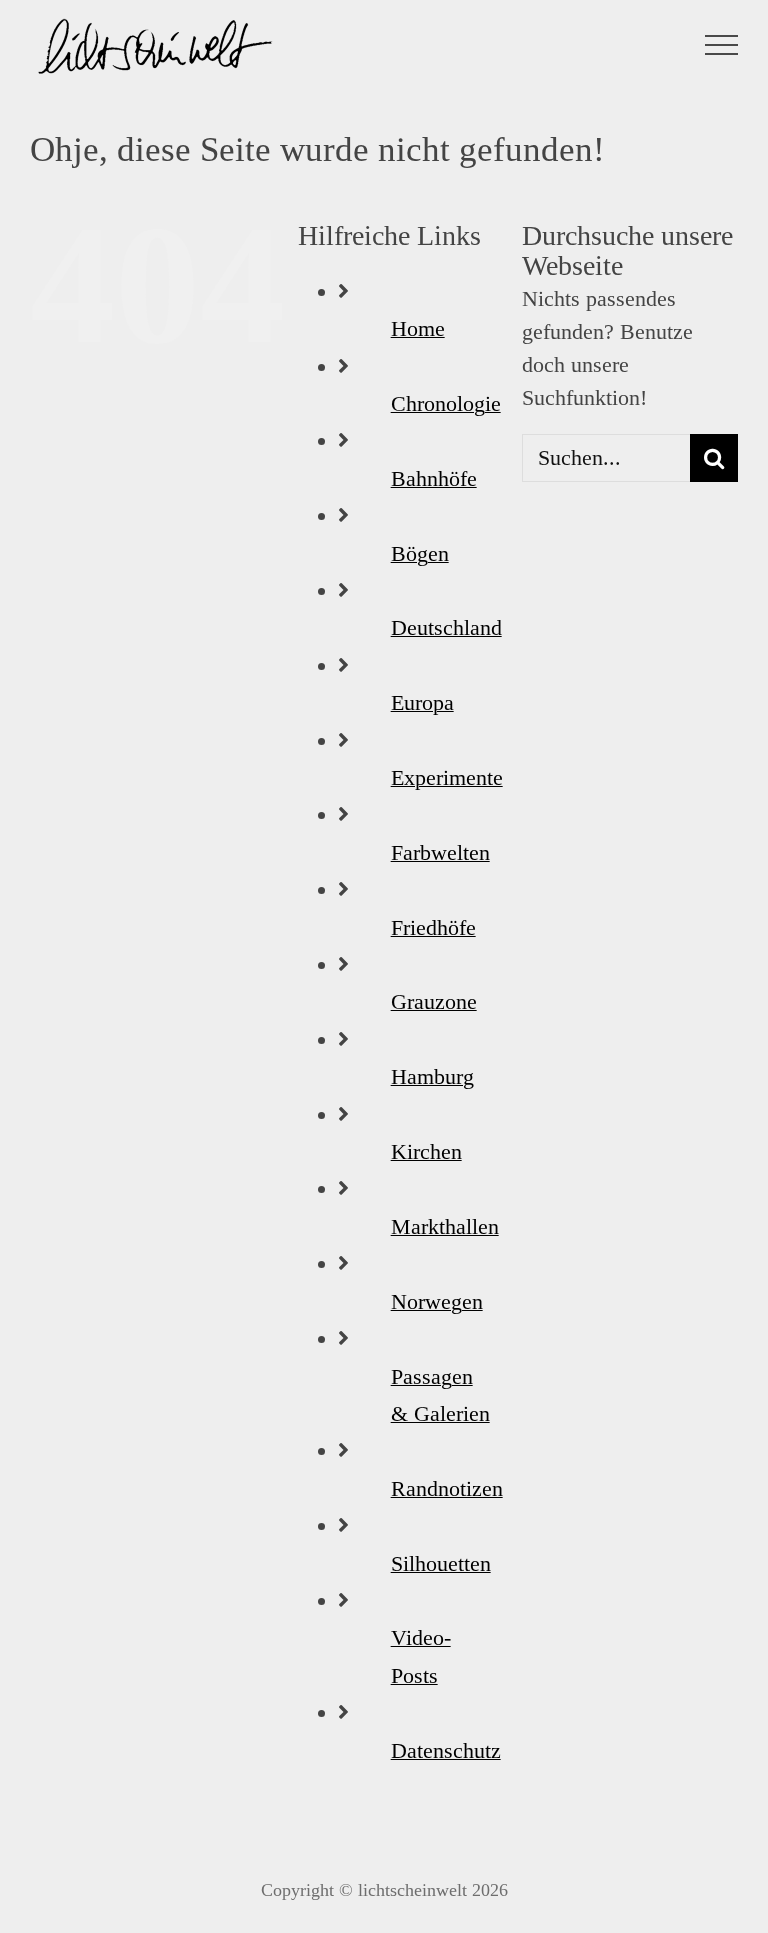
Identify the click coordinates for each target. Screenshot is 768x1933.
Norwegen (437, 1301)
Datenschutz (446, 1750)
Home (418, 328)
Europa (422, 702)
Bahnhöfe (434, 478)
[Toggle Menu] (722, 45)
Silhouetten (441, 1563)
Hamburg (432, 1076)
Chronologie (446, 403)
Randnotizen (447, 1488)
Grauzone (434, 1001)
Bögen (420, 553)
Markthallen (445, 1226)
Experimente (447, 777)
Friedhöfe (433, 927)
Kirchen (426, 1151)
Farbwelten (440, 852)
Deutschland (446, 627)
